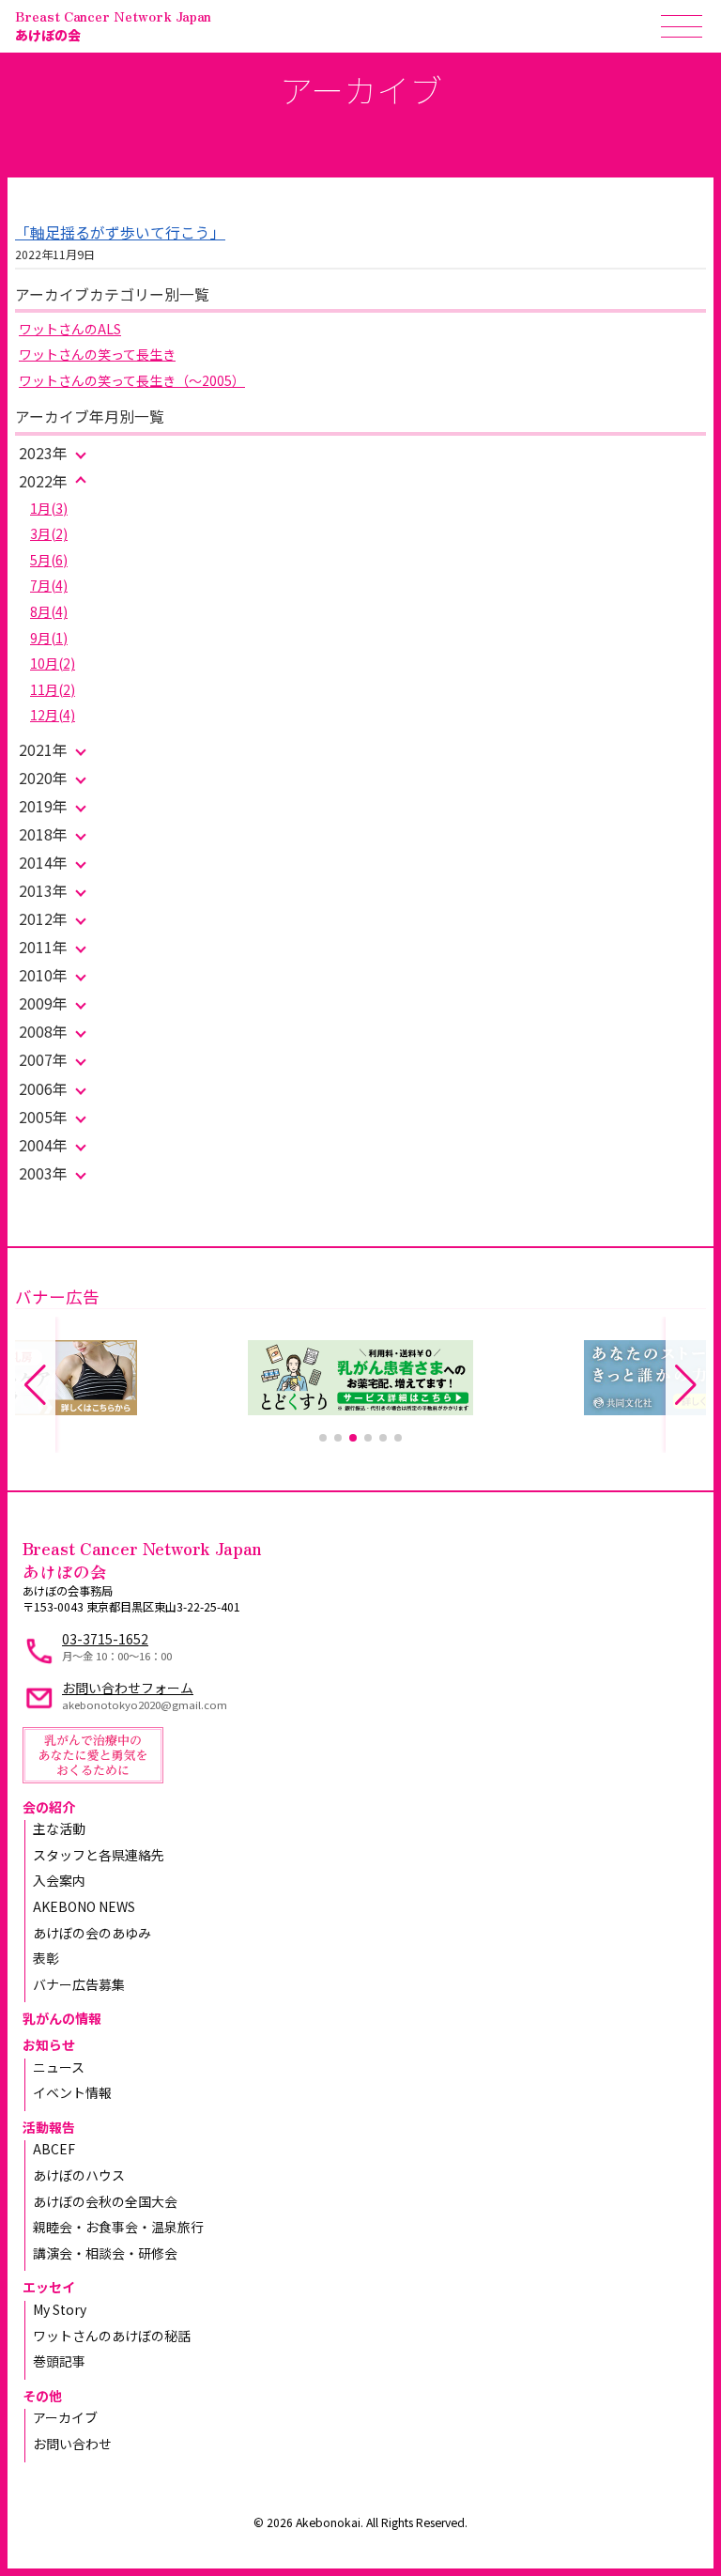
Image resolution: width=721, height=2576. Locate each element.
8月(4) (49, 611)
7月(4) (49, 585)
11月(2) (53, 689)
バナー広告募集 (79, 1984)
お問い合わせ (72, 2444)
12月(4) (53, 715)
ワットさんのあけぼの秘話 (112, 2336)
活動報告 (49, 2127)
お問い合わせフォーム (128, 1688)
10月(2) (53, 663)
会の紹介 (49, 1807)
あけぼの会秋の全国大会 (105, 2201)
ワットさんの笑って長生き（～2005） (132, 380)
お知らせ (49, 2044)
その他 (42, 2396)
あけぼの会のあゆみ (92, 1933)
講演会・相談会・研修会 (105, 2253)
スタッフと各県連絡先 (99, 1855)
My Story (60, 2309)
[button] (323, 1438)
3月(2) (49, 533)
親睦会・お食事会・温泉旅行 (118, 2227)
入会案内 (59, 1880)
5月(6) (49, 560)
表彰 (46, 1958)
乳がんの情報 (62, 2018)
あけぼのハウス (79, 2175)
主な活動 (59, 1828)
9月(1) (49, 638)
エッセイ (49, 2287)
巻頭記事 (59, 2361)
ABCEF (54, 2149)
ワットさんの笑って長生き (97, 354)
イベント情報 (72, 2092)
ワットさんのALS (70, 329)
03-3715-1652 (105, 1639)
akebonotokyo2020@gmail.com (145, 1704)
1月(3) (49, 508)
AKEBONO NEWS (84, 1906)
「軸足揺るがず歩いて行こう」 (120, 232)
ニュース (59, 2067)
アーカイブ (65, 2417)
